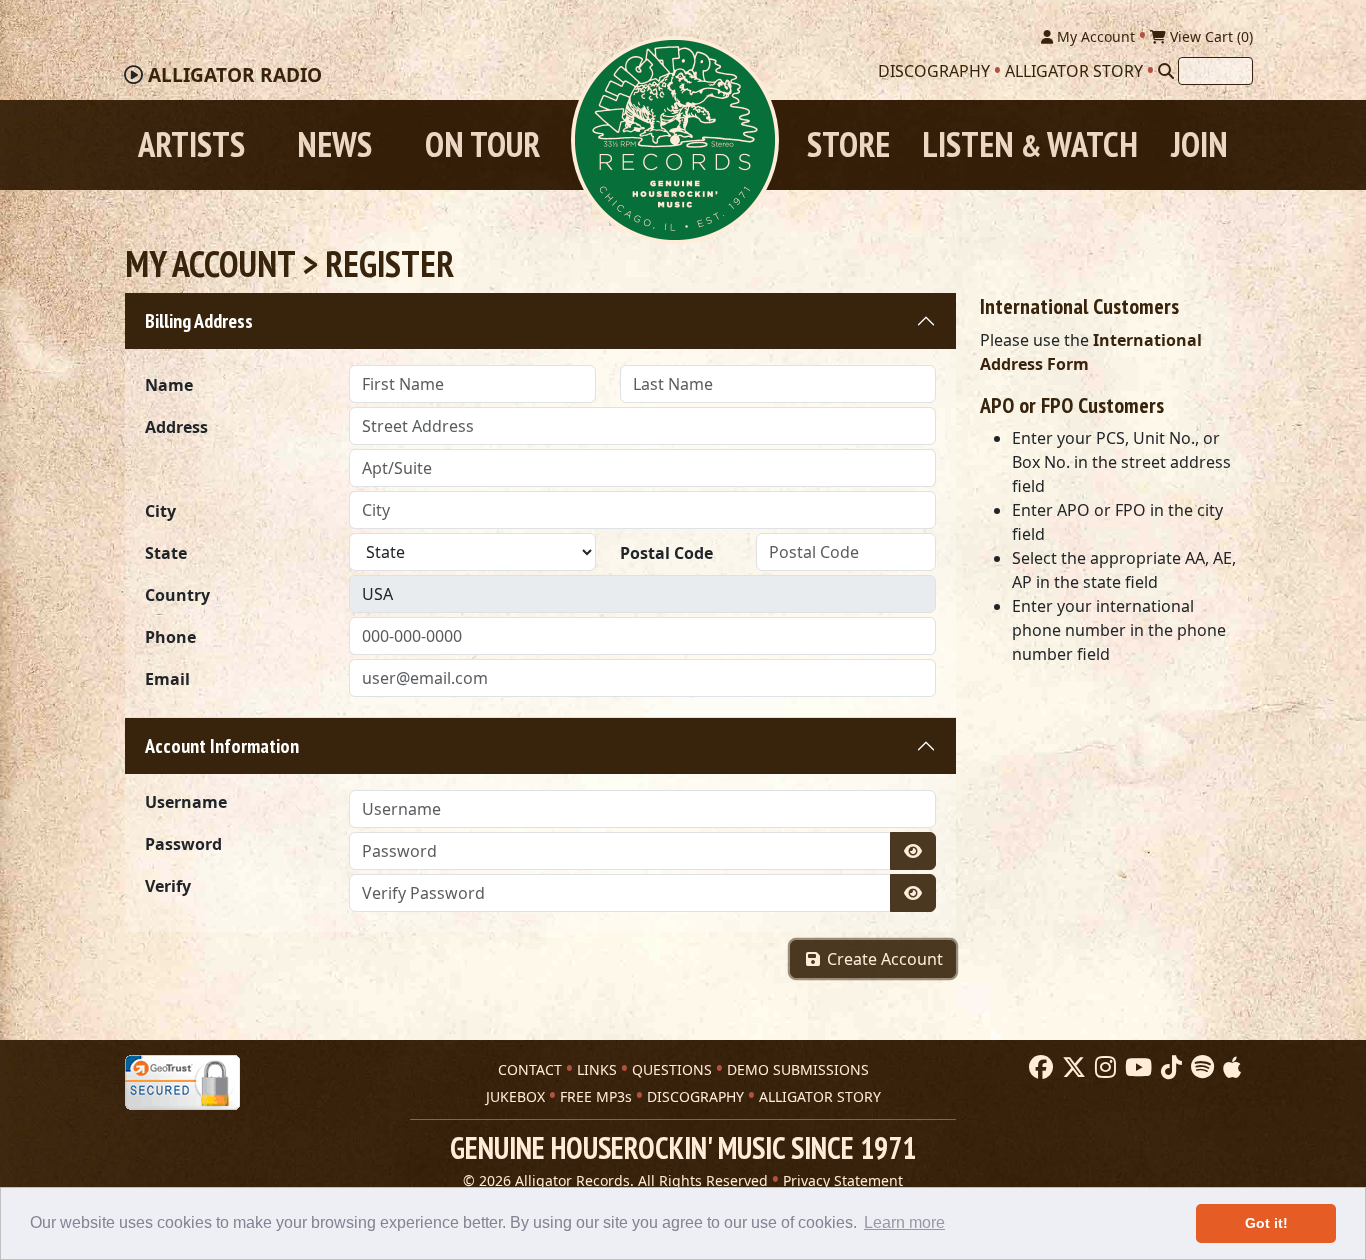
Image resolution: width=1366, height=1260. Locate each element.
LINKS (597, 1069)
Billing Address (199, 321)
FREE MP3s (596, 1096)
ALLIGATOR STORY (820, 1096)
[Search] (1166, 71)
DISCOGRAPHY (695, 1096)
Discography (934, 71)
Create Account (883, 959)
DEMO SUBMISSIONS (798, 1069)
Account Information (222, 746)
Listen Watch (1030, 144)
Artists (191, 144)
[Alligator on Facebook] (1038, 1068)
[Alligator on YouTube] (1136, 1068)
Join (1199, 144)
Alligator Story (1074, 71)
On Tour (482, 144)
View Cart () (1209, 36)
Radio (235, 75)
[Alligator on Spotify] (1200, 1068)
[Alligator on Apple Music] (1229, 1068)
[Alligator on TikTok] (1169, 1068)
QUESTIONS (672, 1069)
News (334, 144)
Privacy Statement (843, 1180)
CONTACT (530, 1069)
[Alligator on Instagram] (1103, 1068)
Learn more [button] (904, 1222)
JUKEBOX (515, 1096)
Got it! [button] (1266, 1223)
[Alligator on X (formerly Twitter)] (1071, 1068)
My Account (1094, 36)
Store (848, 144)
